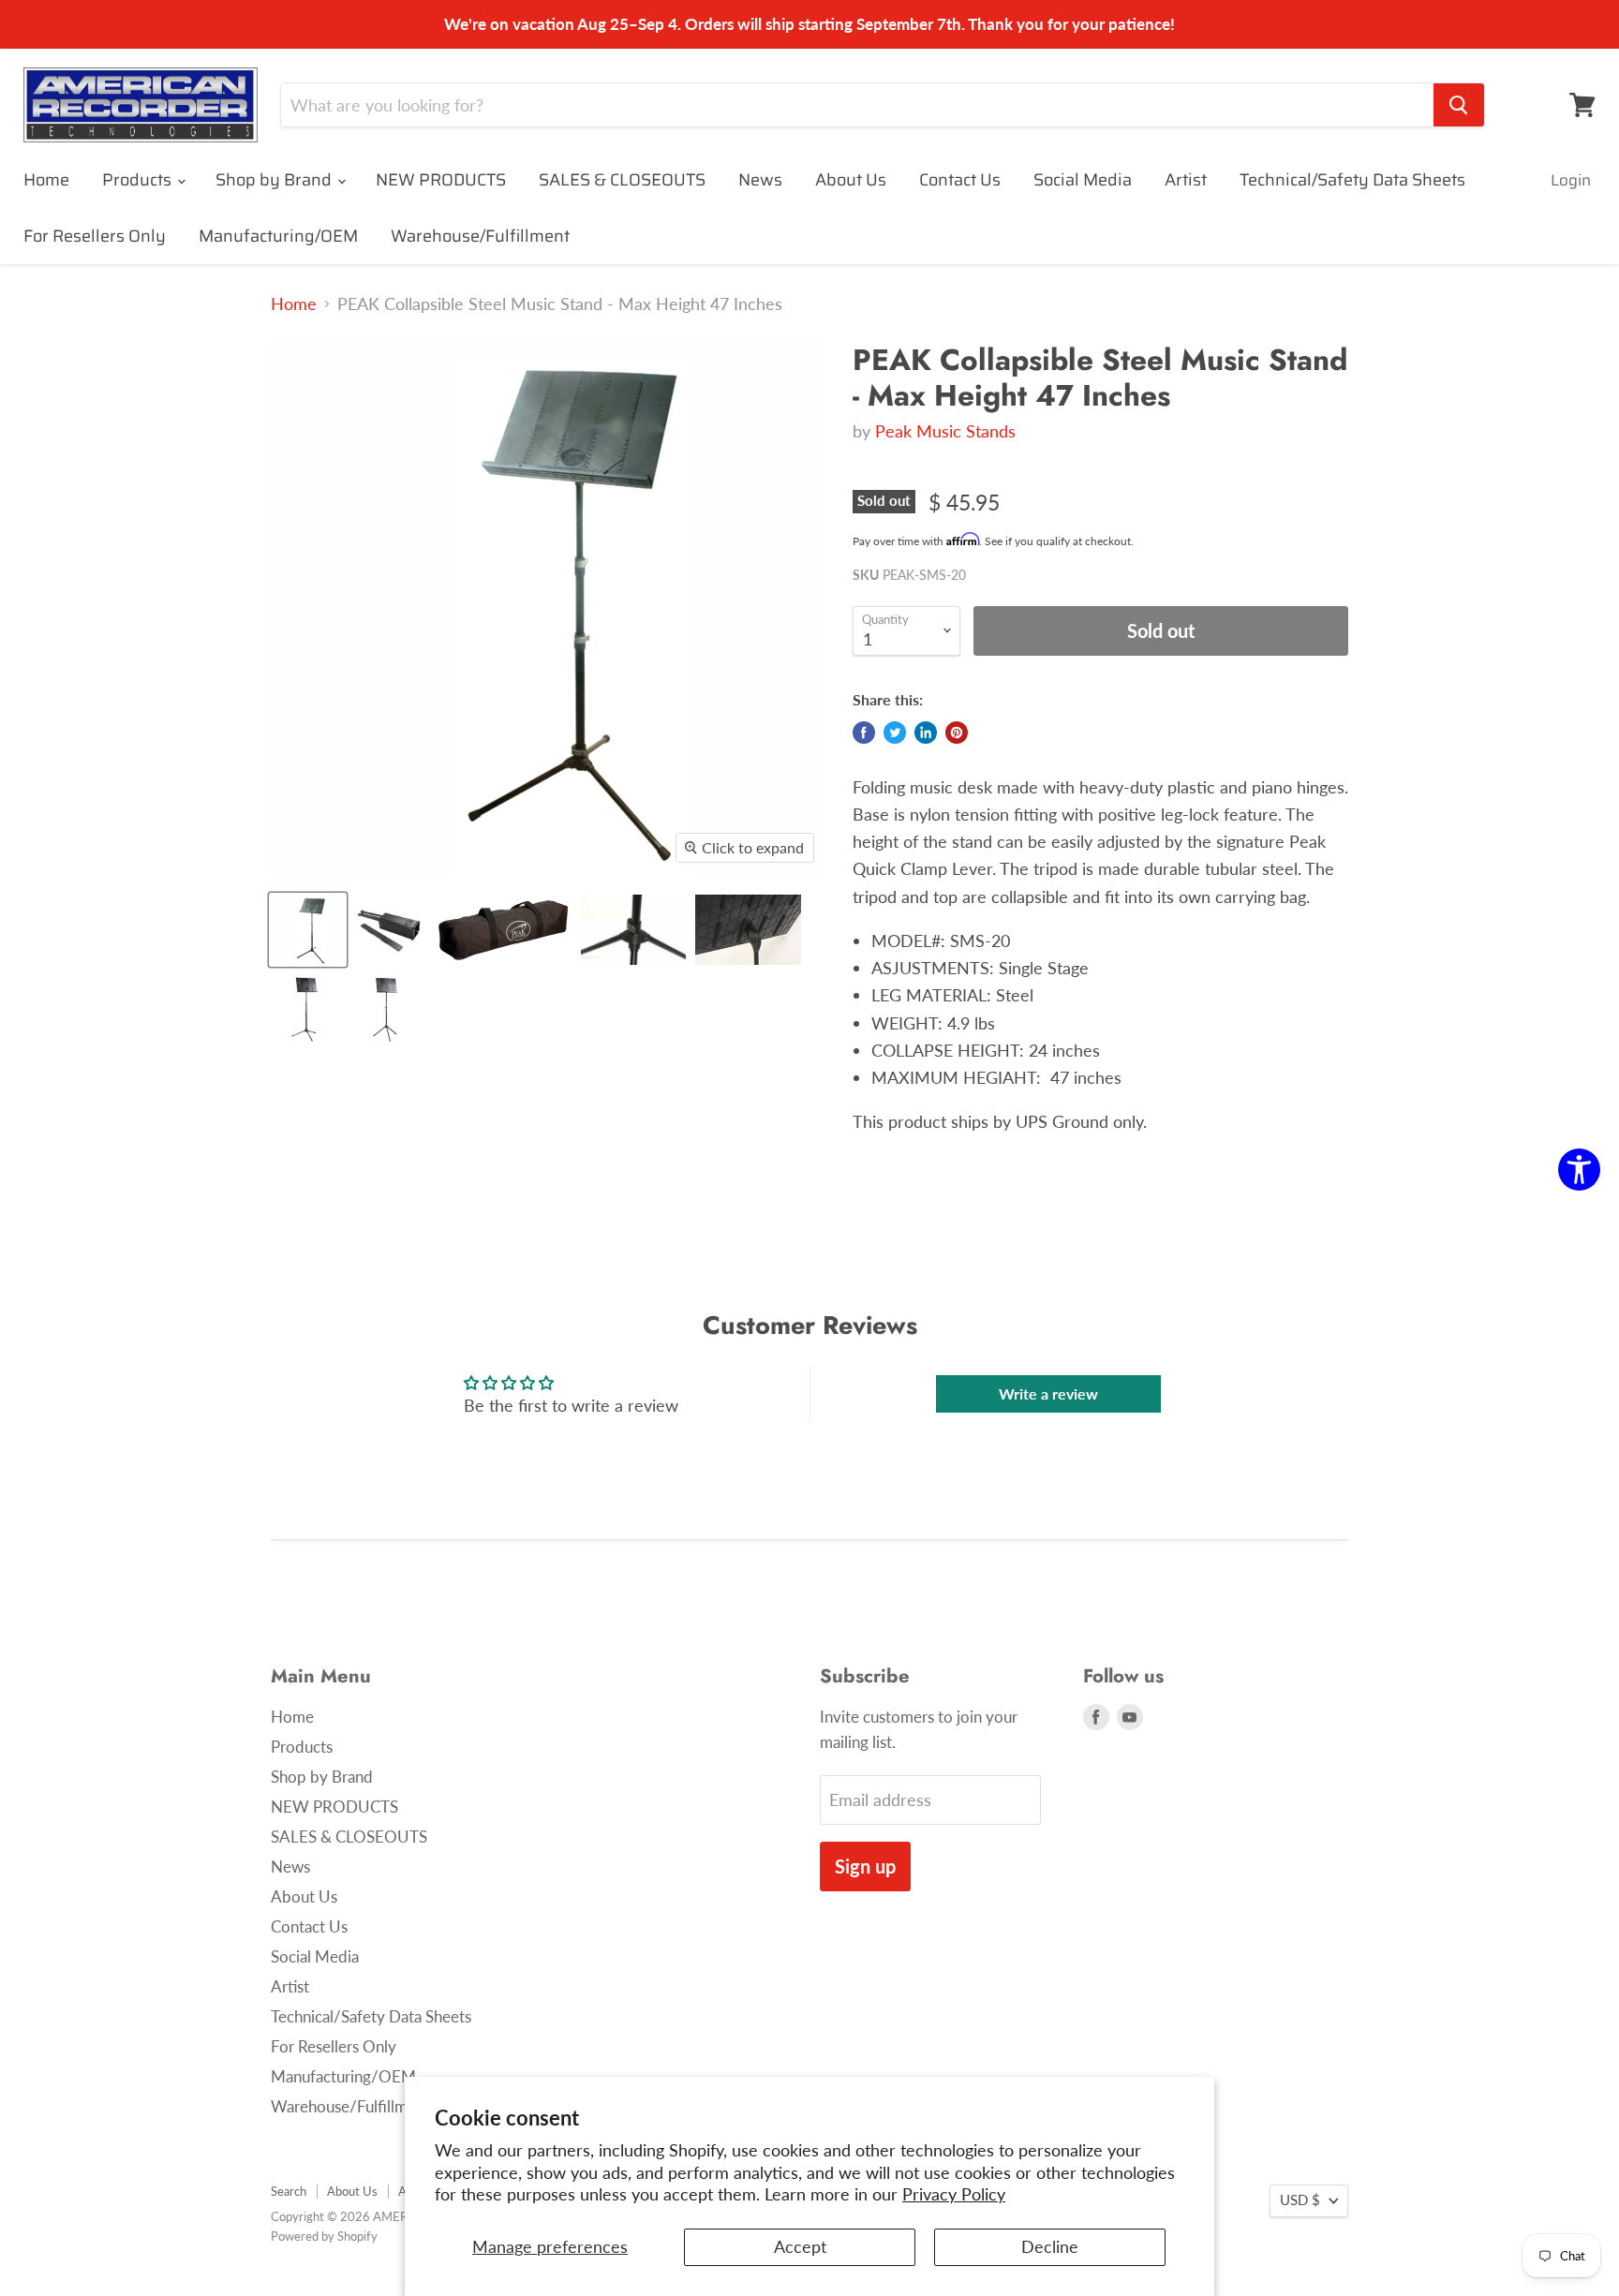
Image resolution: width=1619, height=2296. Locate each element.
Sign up (865, 1866)
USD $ (1300, 2200)
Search (289, 2191)
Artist (1186, 180)
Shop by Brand (275, 180)
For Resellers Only (95, 236)
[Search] (1459, 105)
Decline (1050, 2246)
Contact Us (960, 180)
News (760, 180)
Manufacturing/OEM (278, 236)
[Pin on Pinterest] (957, 733)
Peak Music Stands (945, 431)
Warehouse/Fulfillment (480, 236)
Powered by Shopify (324, 2236)
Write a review (1048, 1393)
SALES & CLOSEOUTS (622, 180)
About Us (851, 180)
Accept (800, 2246)
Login (1571, 180)
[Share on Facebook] (864, 733)
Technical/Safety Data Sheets (1352, 180)
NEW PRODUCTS (441, 180)
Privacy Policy (954, 2194)
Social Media (1083, 180)
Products (139, 180)
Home (46, 180)
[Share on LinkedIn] (926, 733)
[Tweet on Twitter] (895, 733)
